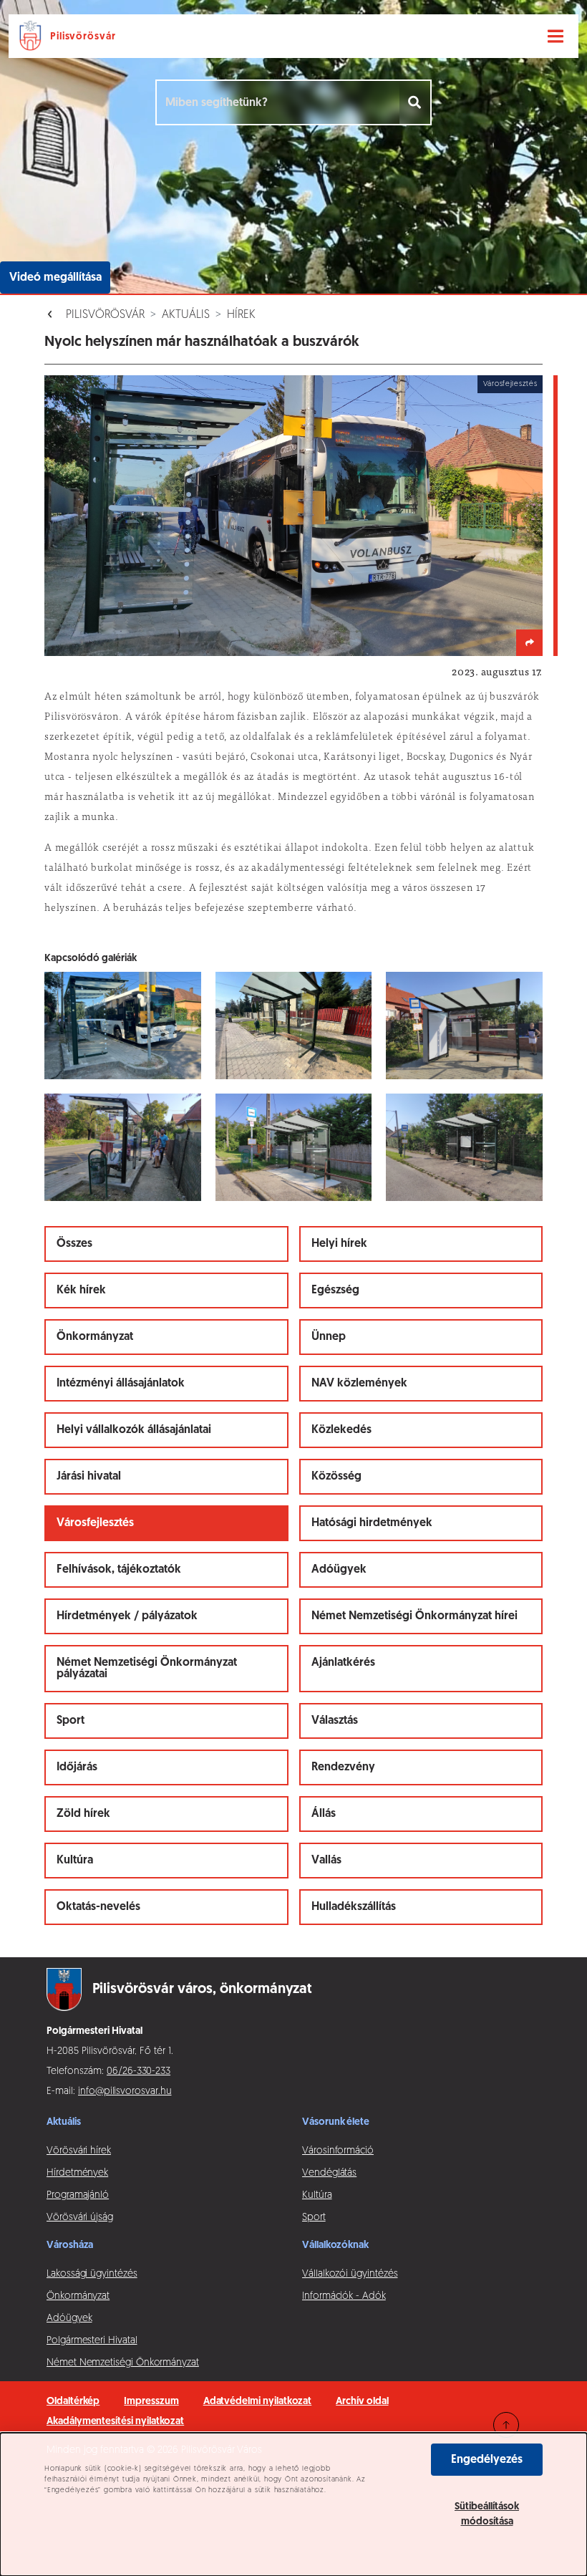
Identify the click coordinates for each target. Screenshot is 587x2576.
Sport (71, 1721)
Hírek (241, 315)
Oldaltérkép (73, 2402)
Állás (324, 1814)
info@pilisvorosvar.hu (125, 2092)
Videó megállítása (55, 278)
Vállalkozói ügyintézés (350, 2274)
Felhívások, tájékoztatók (119, 1570)
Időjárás (77, 1767)
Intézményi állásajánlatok (121, 1384)
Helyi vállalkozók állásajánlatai (134, 1430)
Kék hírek (81, 1291)
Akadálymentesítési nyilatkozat (115, 2422)
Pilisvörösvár (105, 315)
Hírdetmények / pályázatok (127, 1616)
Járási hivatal (89, 1477)
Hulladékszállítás (354, 1907)
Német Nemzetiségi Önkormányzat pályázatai (147, 1669)
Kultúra (75, 1861)
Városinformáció (338, 2151)
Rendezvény (343, 1767)
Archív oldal (362, 2402)
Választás (335, 1721)
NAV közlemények (359, 1384)
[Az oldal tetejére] (506, 2425)
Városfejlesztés (95, 1523)
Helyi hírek (339, 1244)
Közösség (336, 1477)
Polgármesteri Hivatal (92, 2341)
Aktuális (186, 315)
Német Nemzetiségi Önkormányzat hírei (414, 1616)
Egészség (335, 1291)
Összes (74, 1244)
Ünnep (329, 1337)
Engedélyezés (487, 2460)
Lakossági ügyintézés (92, 2274)
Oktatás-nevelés (98, 1907)
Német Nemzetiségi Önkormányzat (123, 2363)
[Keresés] (416, 102)
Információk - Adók (344, 2296)
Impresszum (151, 2402)
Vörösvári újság (80, 2218)
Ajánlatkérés (343, 1663)
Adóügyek (339, 1570)
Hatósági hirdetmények (372, 1523)
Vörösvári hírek (79, 2151)
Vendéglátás (329, 2173)
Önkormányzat (95, 1337)
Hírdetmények (77, 2173)
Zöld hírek (83, 1814)
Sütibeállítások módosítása (487, 2514)
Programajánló (78, 2195)
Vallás (326, 1861)
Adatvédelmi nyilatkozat (258, 2402)
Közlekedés (341, 1430)
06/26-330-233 (139, 2071)
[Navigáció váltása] (556, 37)
